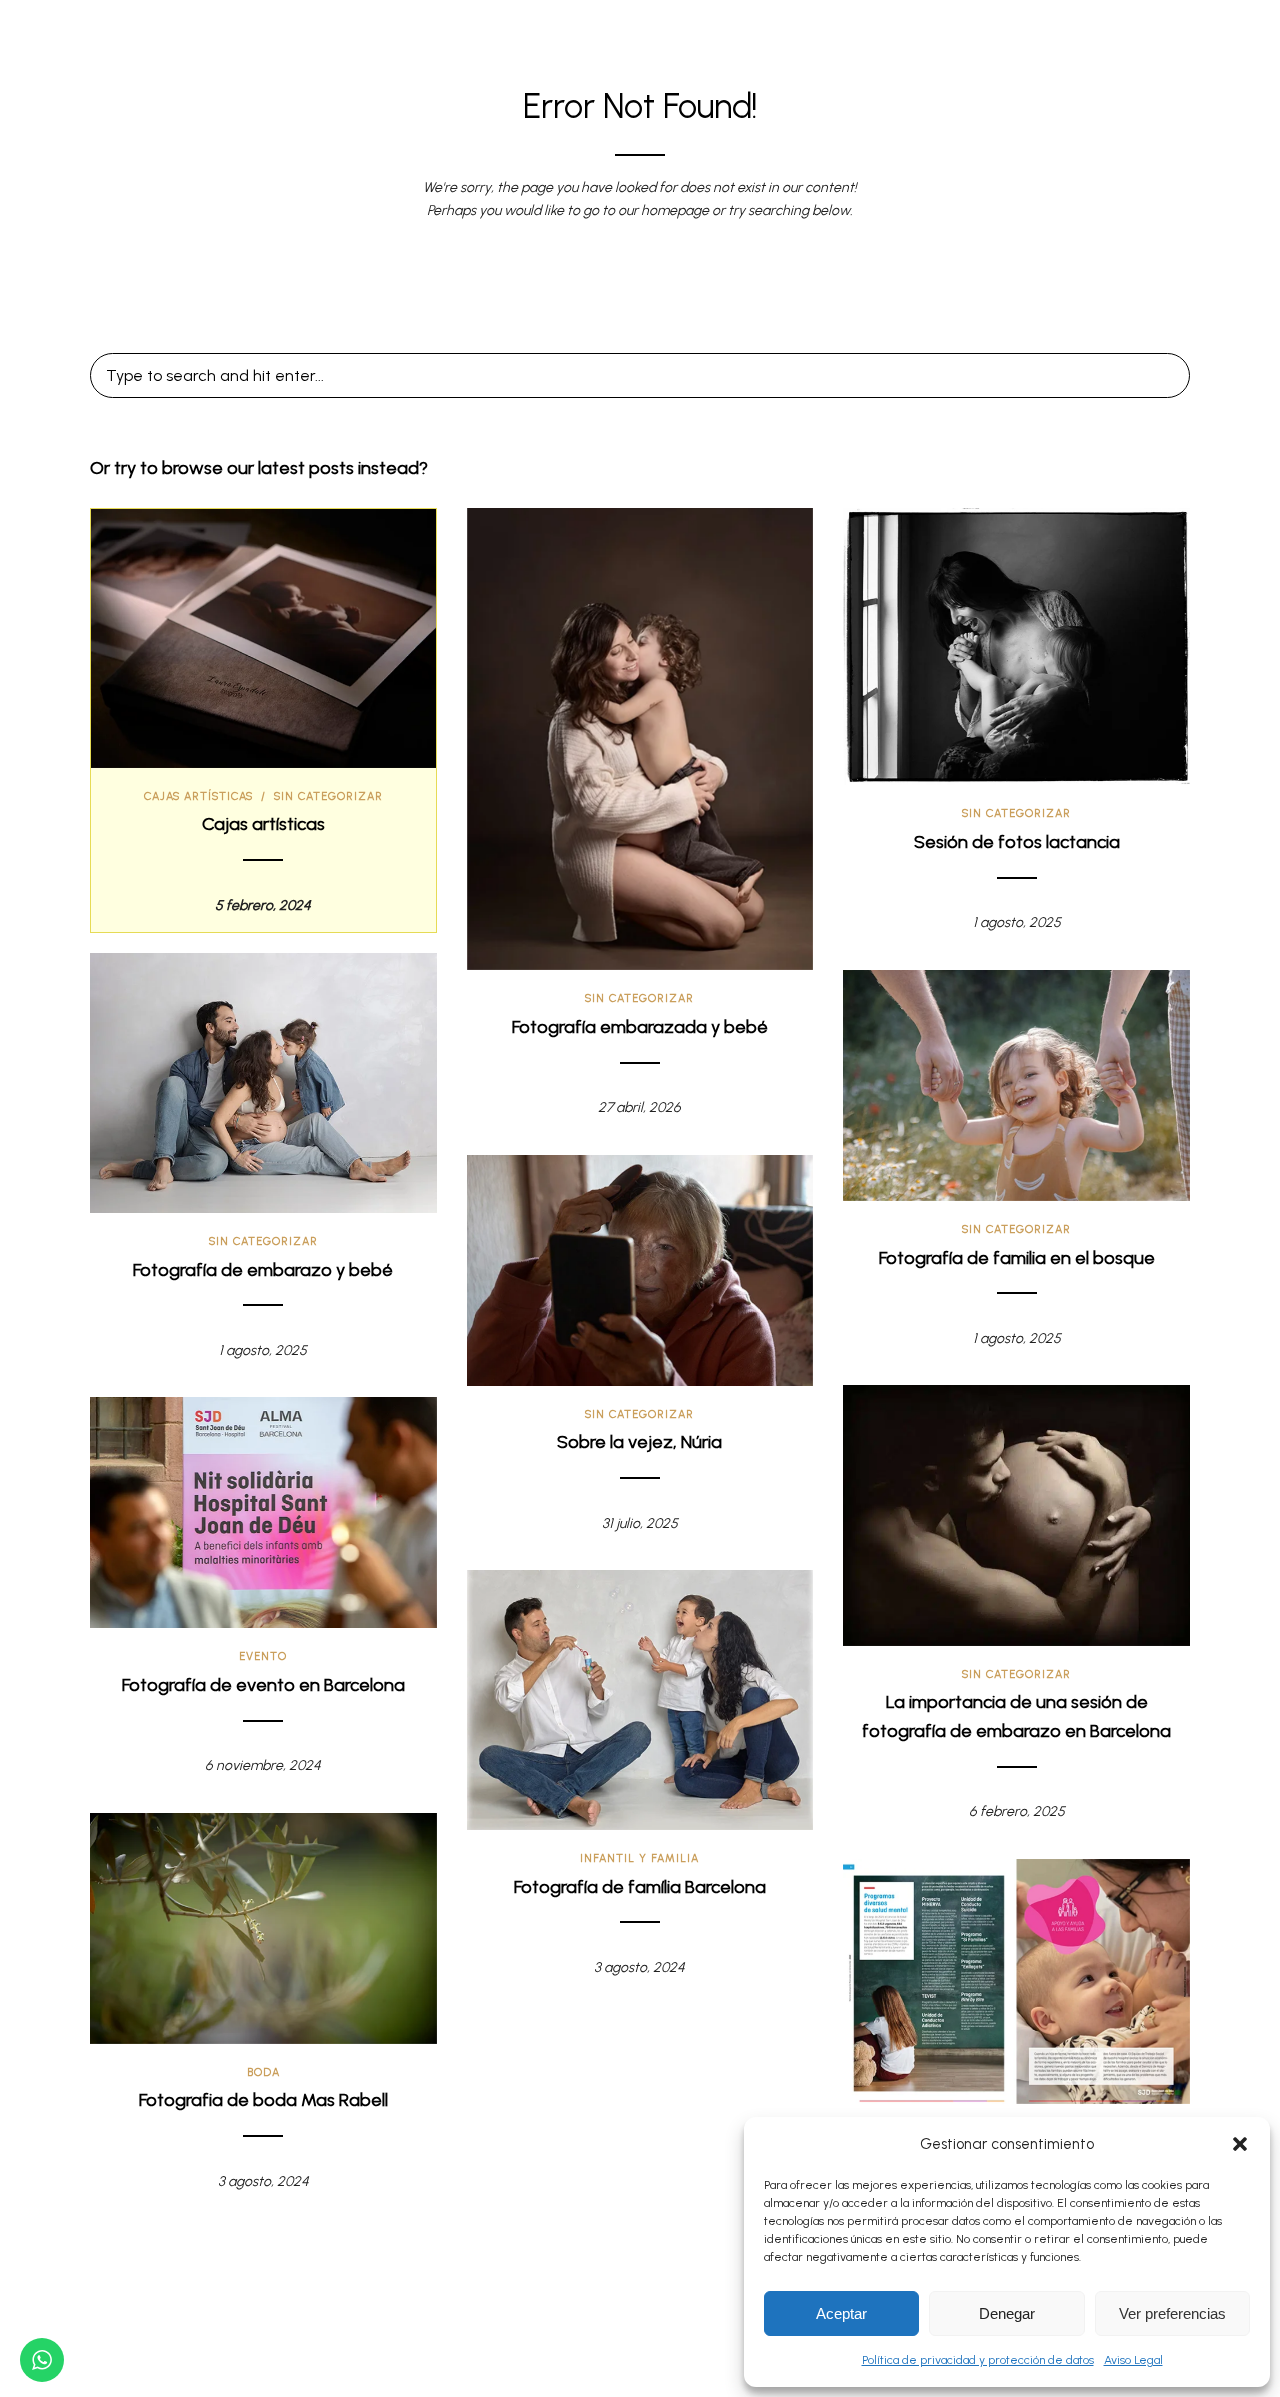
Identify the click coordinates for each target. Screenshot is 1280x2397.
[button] (1240, 2144)
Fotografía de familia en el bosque (1017, 1258)
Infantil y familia (639, 1858)
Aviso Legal (1133, 2360)
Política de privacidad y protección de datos (978, 2360)
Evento (263, 1656)
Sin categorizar (328, 796)
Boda (263, 2072)
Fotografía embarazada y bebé (640, 1027)
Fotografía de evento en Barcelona (263, 1685)
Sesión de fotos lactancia (1017, 842)
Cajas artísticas (198, 796)
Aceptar (841, 2313)
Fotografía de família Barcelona (640, 1887)
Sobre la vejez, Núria (639, 1442)
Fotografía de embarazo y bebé (263, 1270)
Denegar (1007, 2313)
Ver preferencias (1172, 2313)
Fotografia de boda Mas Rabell (263, 2100)
